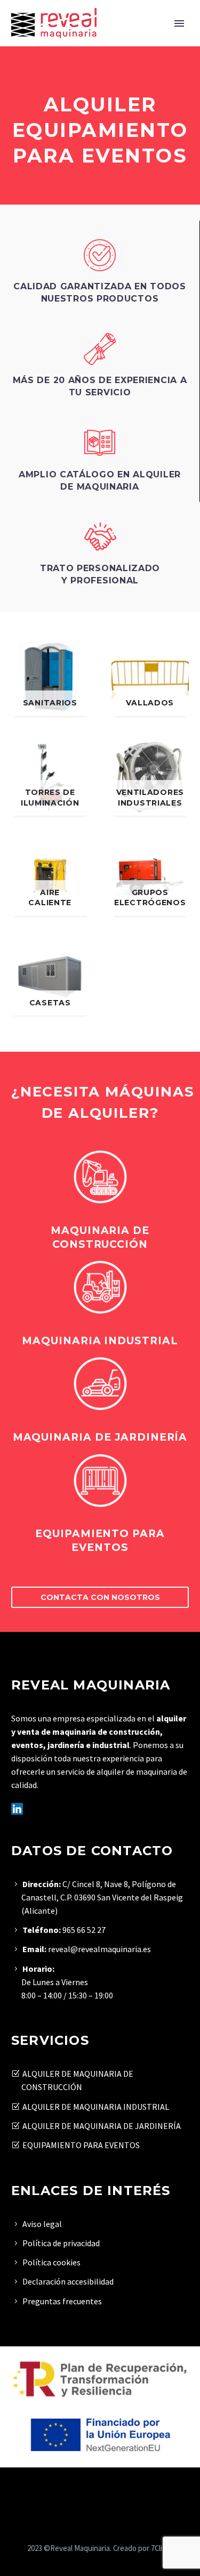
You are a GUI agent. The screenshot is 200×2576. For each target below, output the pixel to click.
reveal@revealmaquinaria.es (99, 1949)
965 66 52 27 (84, 1930)
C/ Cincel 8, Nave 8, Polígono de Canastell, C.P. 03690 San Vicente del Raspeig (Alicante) (102, 1897)
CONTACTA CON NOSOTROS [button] (100, 1597)
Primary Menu (179, 23)
